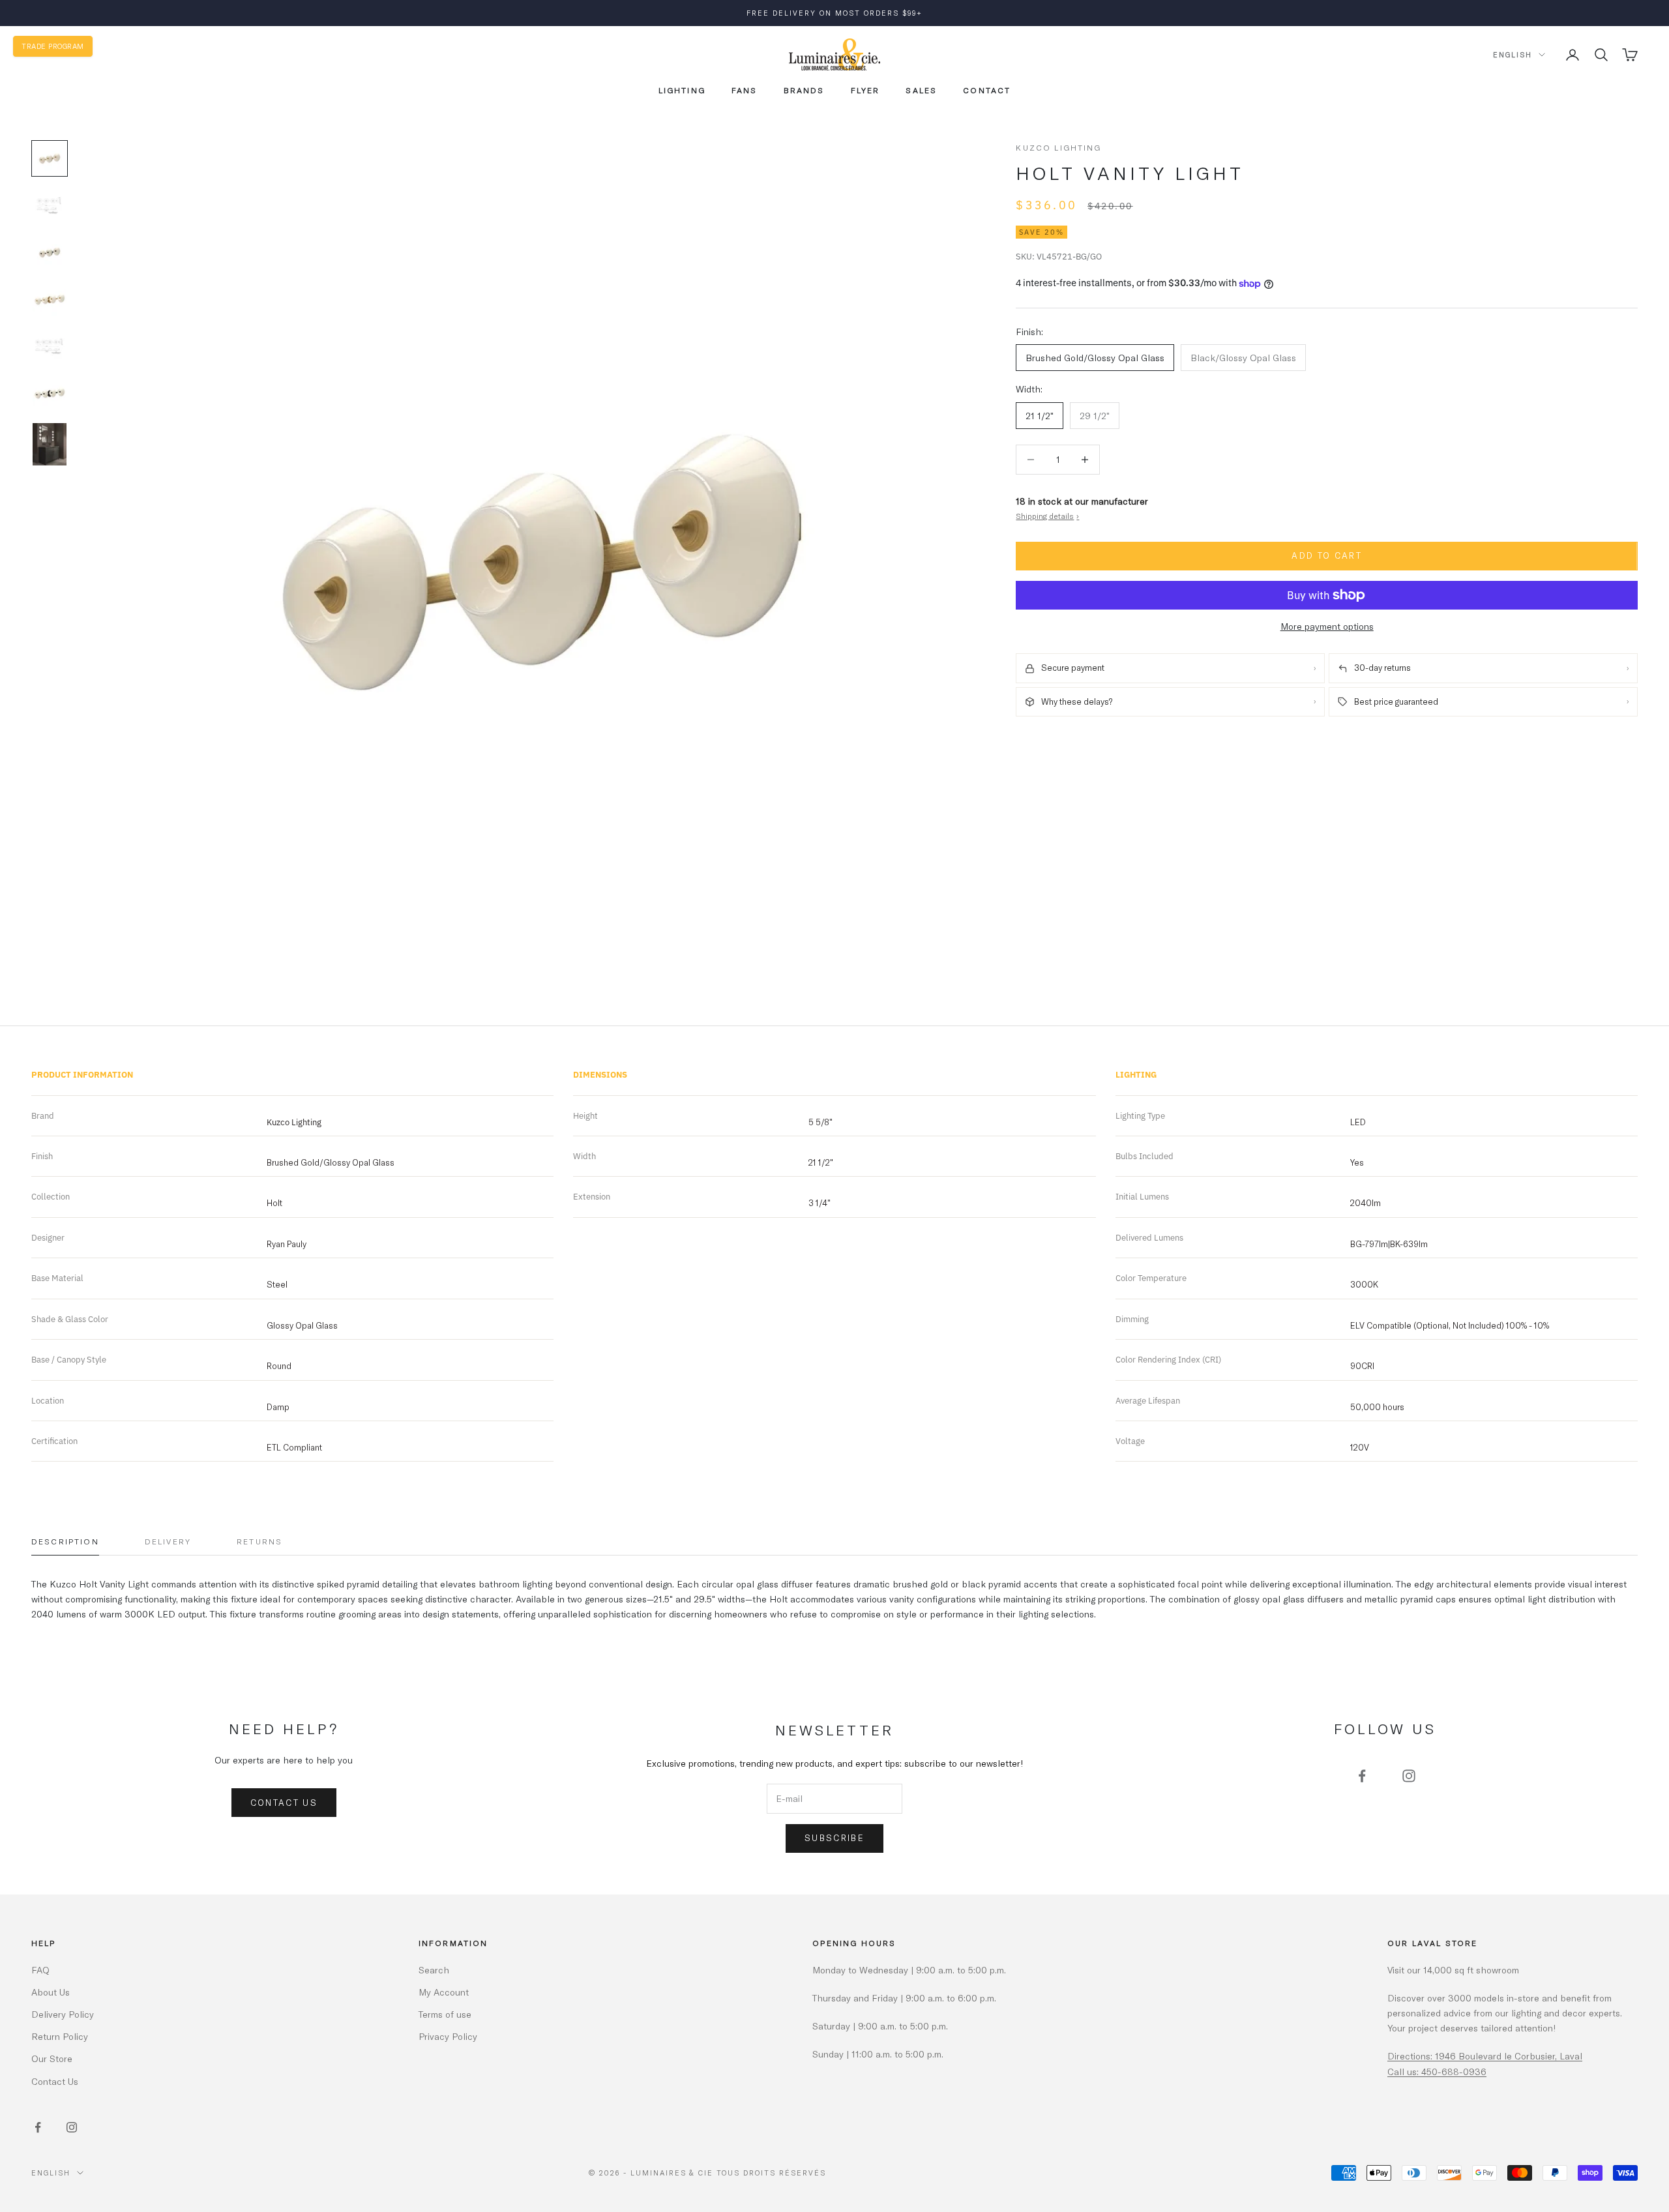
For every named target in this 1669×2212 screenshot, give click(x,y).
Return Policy (60, 2036)
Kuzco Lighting (1058, 147)
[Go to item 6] (50, 393)
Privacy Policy (448, 2036)
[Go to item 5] (50, 346)
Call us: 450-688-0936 (1437, 2072)
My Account (444, 1992)
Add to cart (1327, 556)
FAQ (40, 1970)
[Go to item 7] (50, 444)
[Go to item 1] (50, 158)
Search (434, 1970)
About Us (51, 1992)
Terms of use (445, 2014)
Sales (921, 90)
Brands (804, 90)
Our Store (52, 2058)
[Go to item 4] (50, 299)
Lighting (682, 90)
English (1513, 54)
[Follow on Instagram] (1409, 1776)
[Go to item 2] (50, 205)
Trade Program (53, 46)
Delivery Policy (63, 2014)
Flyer (865, 90)
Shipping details (1047, 516)
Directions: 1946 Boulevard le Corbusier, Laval (1485, 2056)
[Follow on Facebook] (1362, 1776)
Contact (987, 90)
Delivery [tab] (168, 1541)
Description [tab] (65, 1541)
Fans (745, 90)
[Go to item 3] (50, 252)
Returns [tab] (259, 1541)
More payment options (1327, 626)
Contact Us (284, 1803)
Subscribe (834, 1838)
